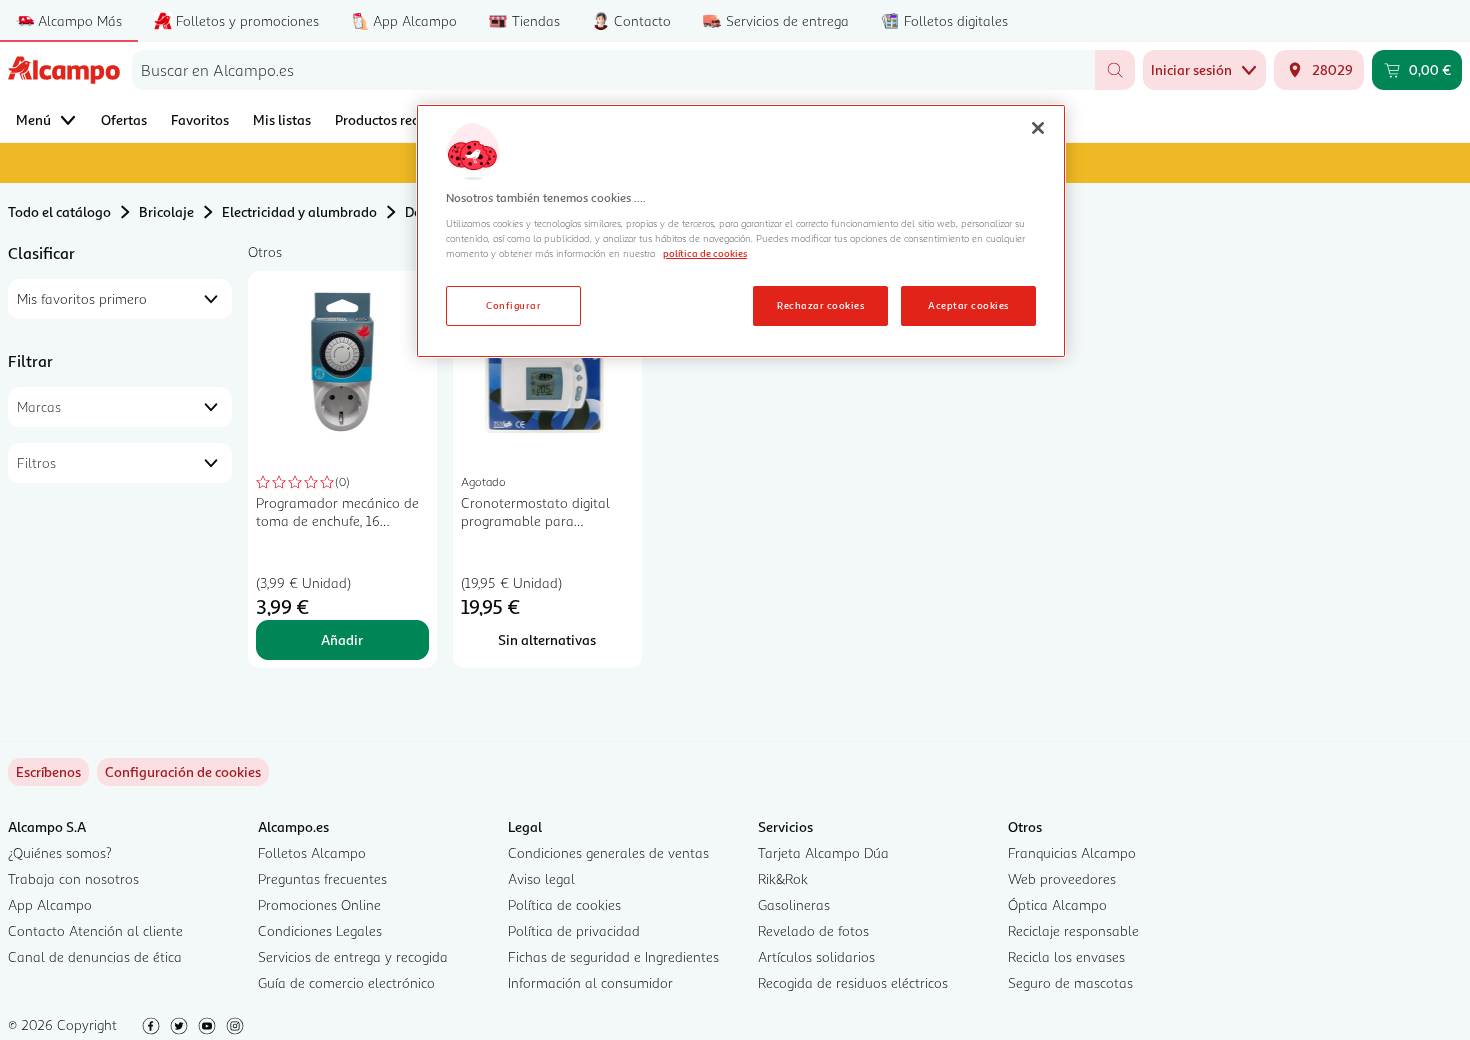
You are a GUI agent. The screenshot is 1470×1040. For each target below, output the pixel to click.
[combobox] (613, 70)
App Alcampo (50, 904)
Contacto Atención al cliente (95, 930)
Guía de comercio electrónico (346, 982)
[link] (183, 772)
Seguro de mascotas (1070, 982)
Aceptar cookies (968, 305)
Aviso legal (541, 878)
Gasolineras (794, 904)
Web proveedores (1062, 878)
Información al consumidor (590, 982)
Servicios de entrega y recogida (353, 956)
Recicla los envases (1066, 956)
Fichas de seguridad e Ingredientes (613, 956)
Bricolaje (166, 211)
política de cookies (705, 253)
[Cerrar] (1038, 128)
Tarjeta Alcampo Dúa (823, 852)
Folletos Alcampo (312, 852)
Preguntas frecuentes (322, 878)
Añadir (342, 639)
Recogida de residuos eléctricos (853, 982)
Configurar (513, 305)
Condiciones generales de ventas (608, 852)
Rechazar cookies (820, 305)
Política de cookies (564, 904)
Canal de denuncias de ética (95, 956)
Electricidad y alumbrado (299, 211)
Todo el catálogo (59, 211)
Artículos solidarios (816, 956)
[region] (741, 231)
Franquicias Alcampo (1072, 852)
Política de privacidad (574, 930)
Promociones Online (319, 904)
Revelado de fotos (813, 930)
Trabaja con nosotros (73, 878)
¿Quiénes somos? (60, 852)
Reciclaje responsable (1073, 930)
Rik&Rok (783, 878)
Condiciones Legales (320, 930)
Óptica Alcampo (1057, 904)
